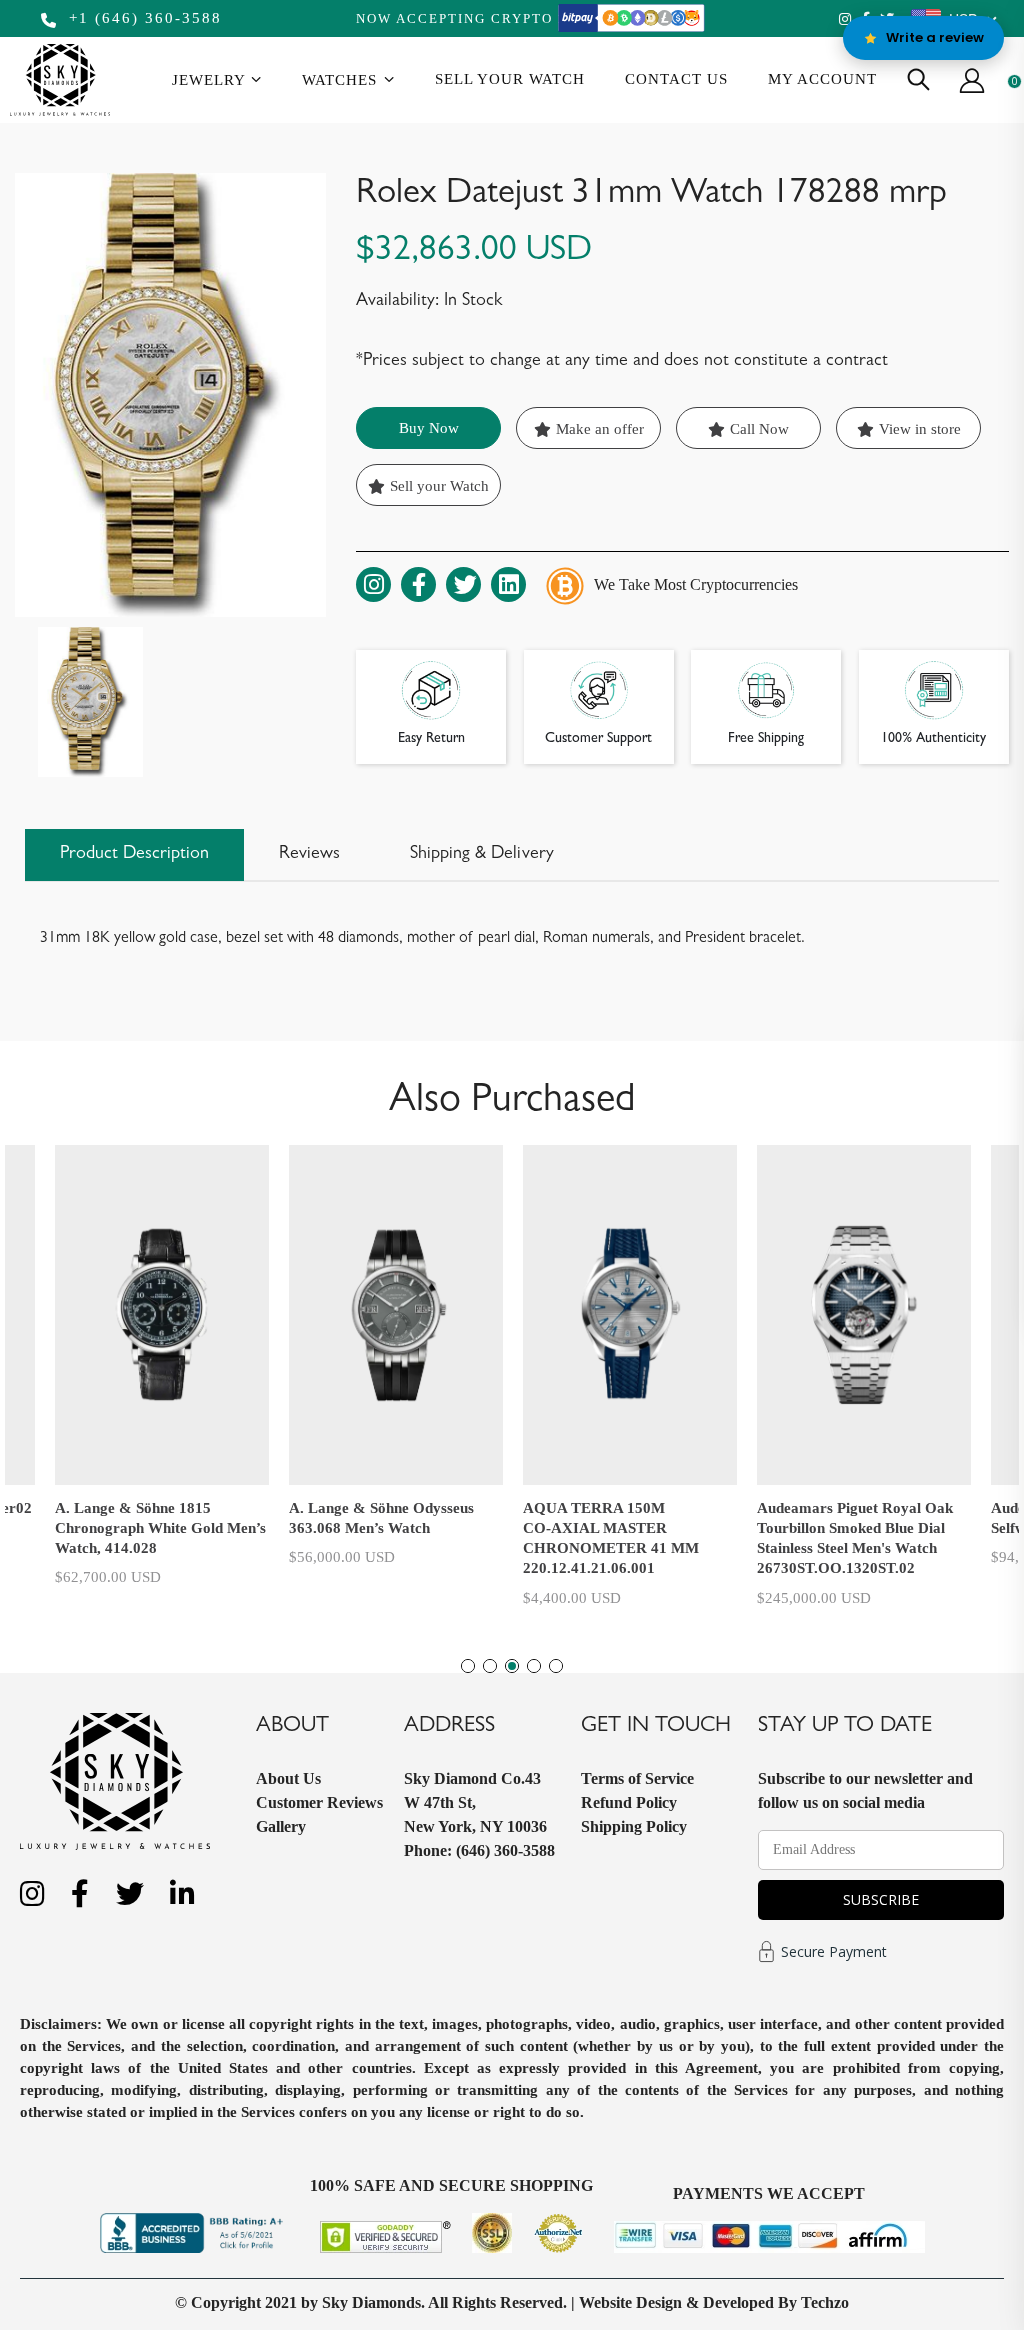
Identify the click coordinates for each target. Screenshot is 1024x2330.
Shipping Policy (634, 1826)
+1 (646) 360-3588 (142, 18)
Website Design (630, 2302)
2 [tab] (490, 1666)
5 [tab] (556, 1666)
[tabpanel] (630, 1372)
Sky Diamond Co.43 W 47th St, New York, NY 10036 (475, 1802)
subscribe (881, 1899)
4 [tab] (534, 1666)
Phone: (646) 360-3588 (479, 1850)
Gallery (281, 1826)
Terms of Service (637, 1778)
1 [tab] (468, 1666)
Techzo (825, 2302)
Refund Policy (629, 1802)
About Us (288, 1778)
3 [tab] (512, 1666)
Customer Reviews (319, 1802)
